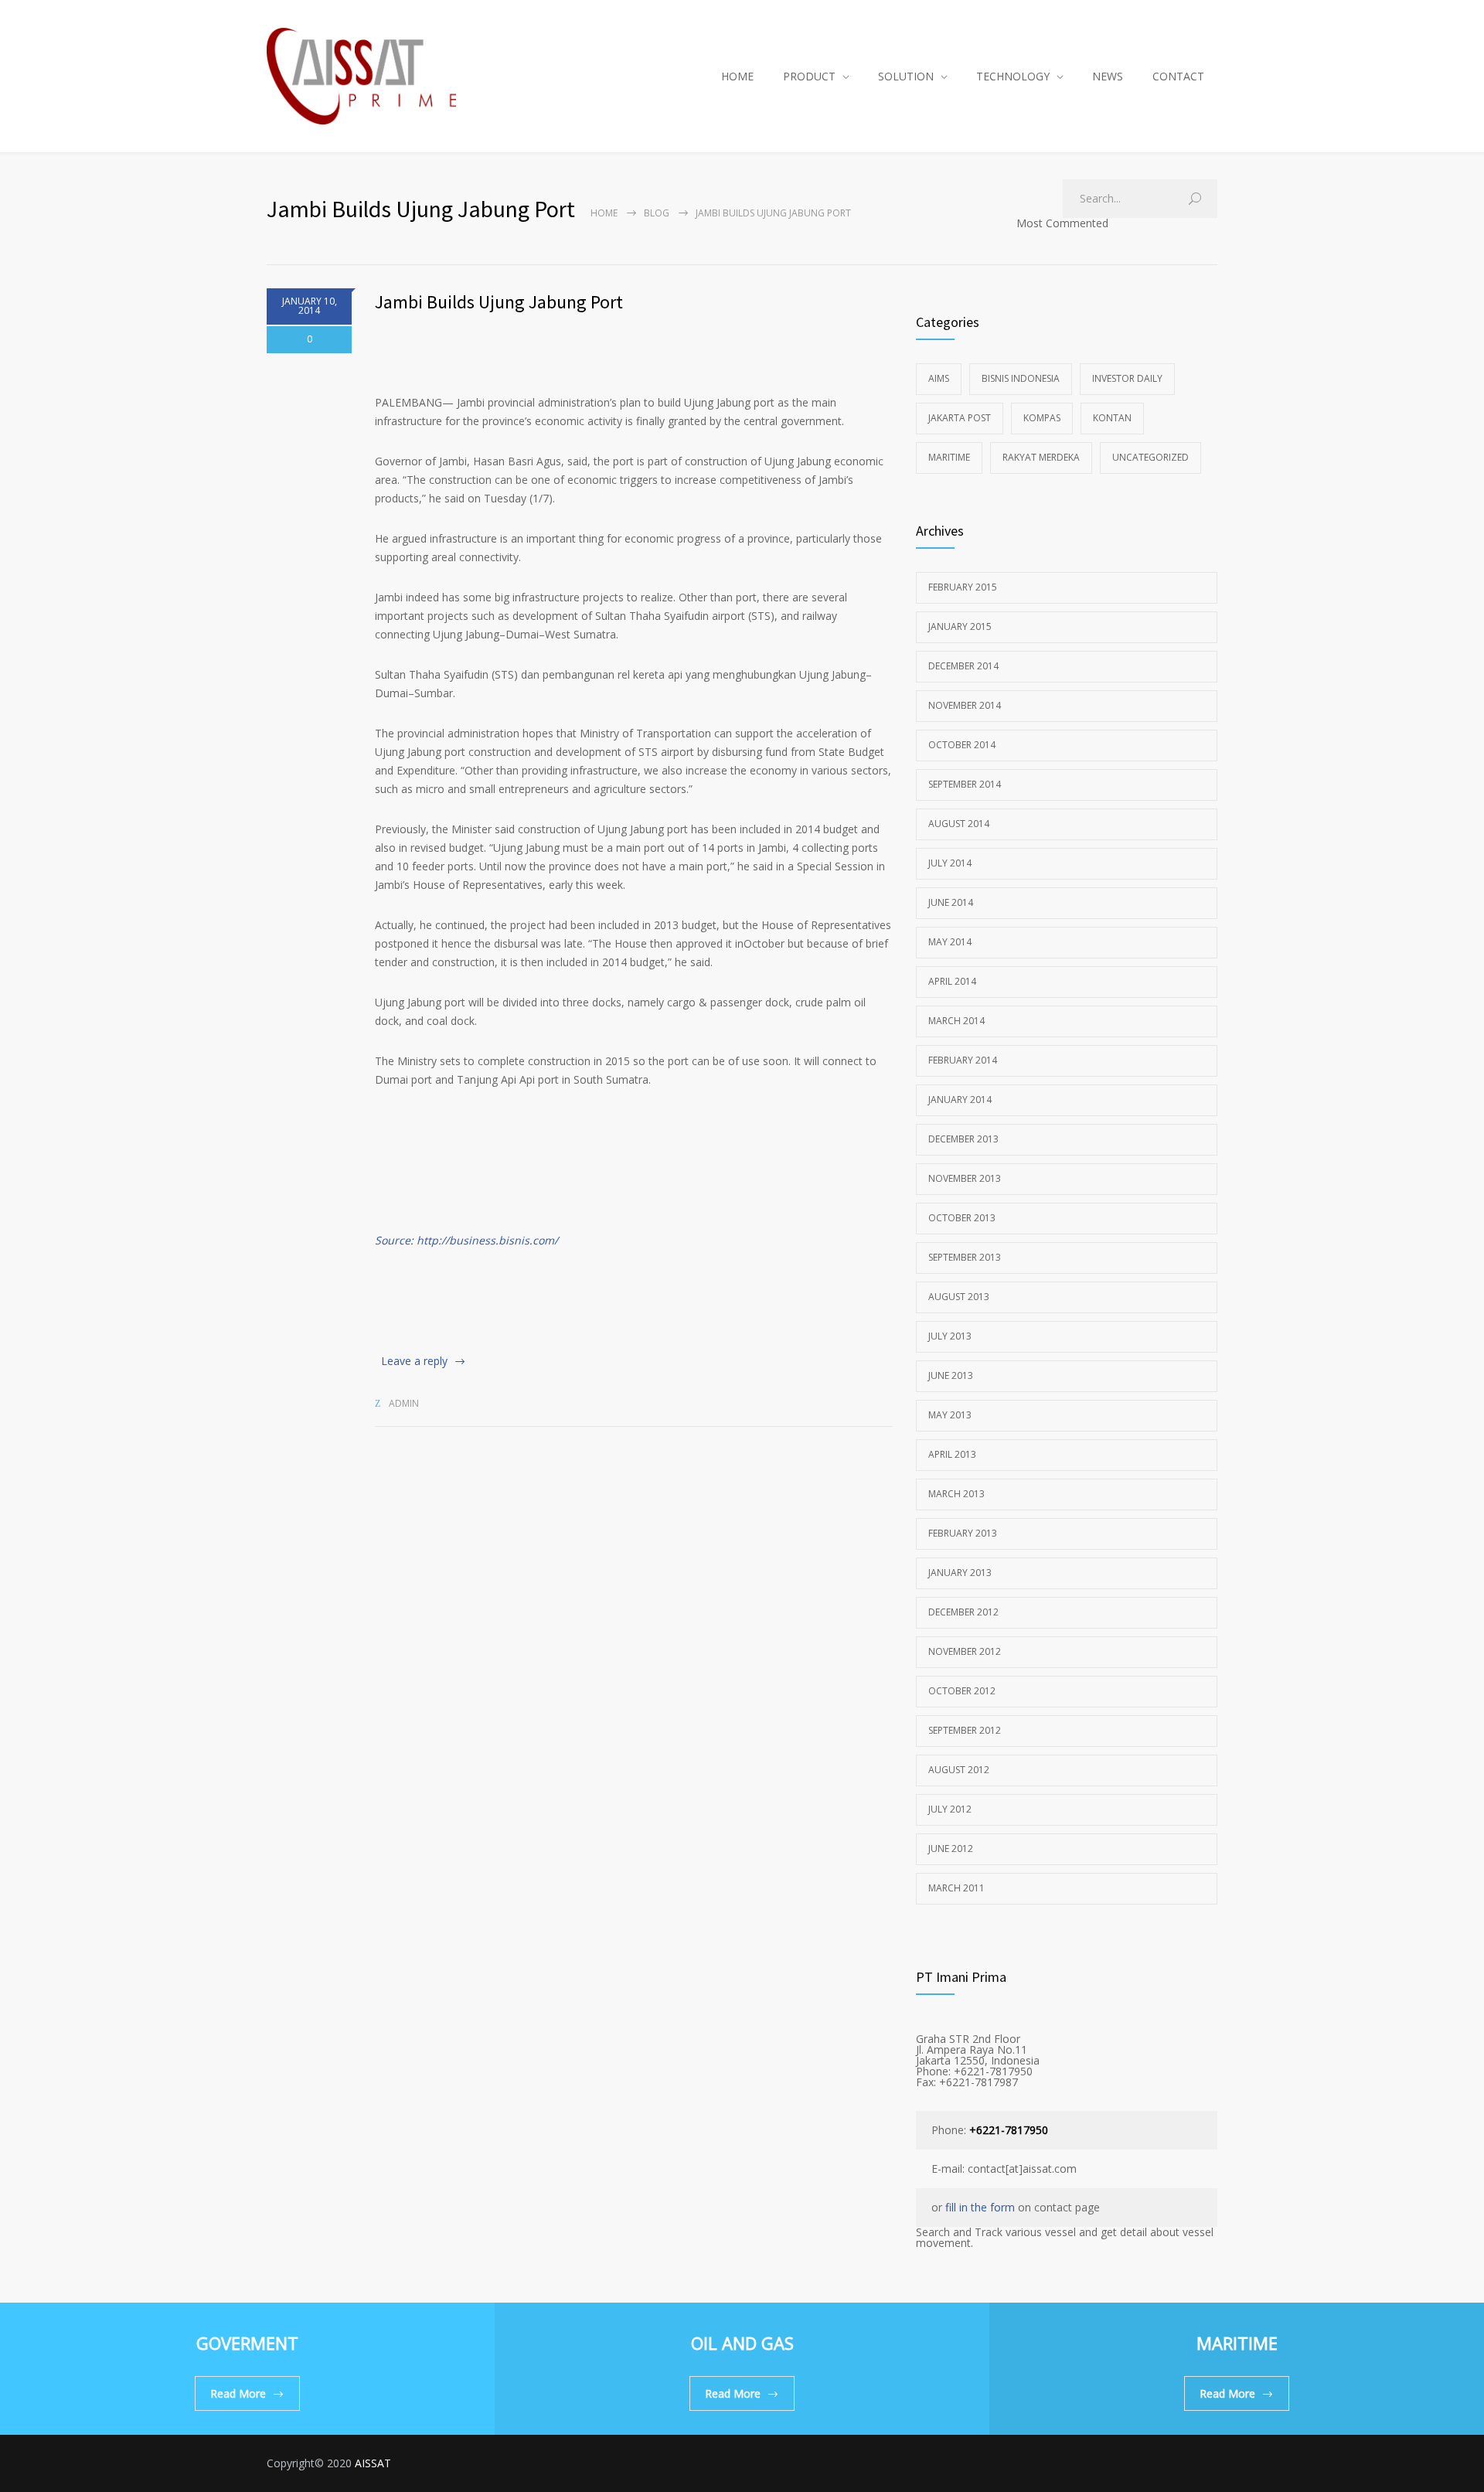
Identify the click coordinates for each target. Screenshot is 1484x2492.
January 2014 (960, 1100)
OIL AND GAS (742, 2343)
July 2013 (950, 1336)
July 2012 (950, 1809)
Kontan (1112, 418)
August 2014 (959, 824)
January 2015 (960, 626)
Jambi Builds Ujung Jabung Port (499, 302)
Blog (657, 213)
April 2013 (952, 1454)
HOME (737, 76)
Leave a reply (414, 1361)
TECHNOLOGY (1013, 76)
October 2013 (962, 1218)
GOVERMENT (247, 2343)
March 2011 (956, 1888)
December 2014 (963, 666)
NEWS (1108, 76)
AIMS (939, 378)
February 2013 (963, 1533)
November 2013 (965, 1178)
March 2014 (956, 1021)
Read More (238, 2393)
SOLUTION (906, 76)
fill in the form (980, 2207)
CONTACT (1178, 76)
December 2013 (963, 1139)
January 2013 (960, 1573)
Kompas (1042, 418)
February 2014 (963, 1060)
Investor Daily (1127, 378)
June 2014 (951, 902)
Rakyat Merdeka (1041, 457)
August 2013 (959, 1297)
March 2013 (956, 1494)
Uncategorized (1150, 457)
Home (604, 213)
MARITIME (1237, 2343)
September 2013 (965, 1257)
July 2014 (950, 863)
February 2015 (963, 587)
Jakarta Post (960, 418)
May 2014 (950, 942)
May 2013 (950, 1415)
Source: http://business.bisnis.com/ (466, 1240)
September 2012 (965, 1730)
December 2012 (963, 1612)
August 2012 (959, 1770)
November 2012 (965, 1651)
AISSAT (373, 2463)
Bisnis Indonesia (1021, 378)
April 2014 (952, 981)
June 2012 (951, 1849)
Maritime (949, 457)
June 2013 (951, 1375)
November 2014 (965, 705)
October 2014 (962, 745)
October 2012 (962, 1691)
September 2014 (965, 784)
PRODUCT (809, 76)
